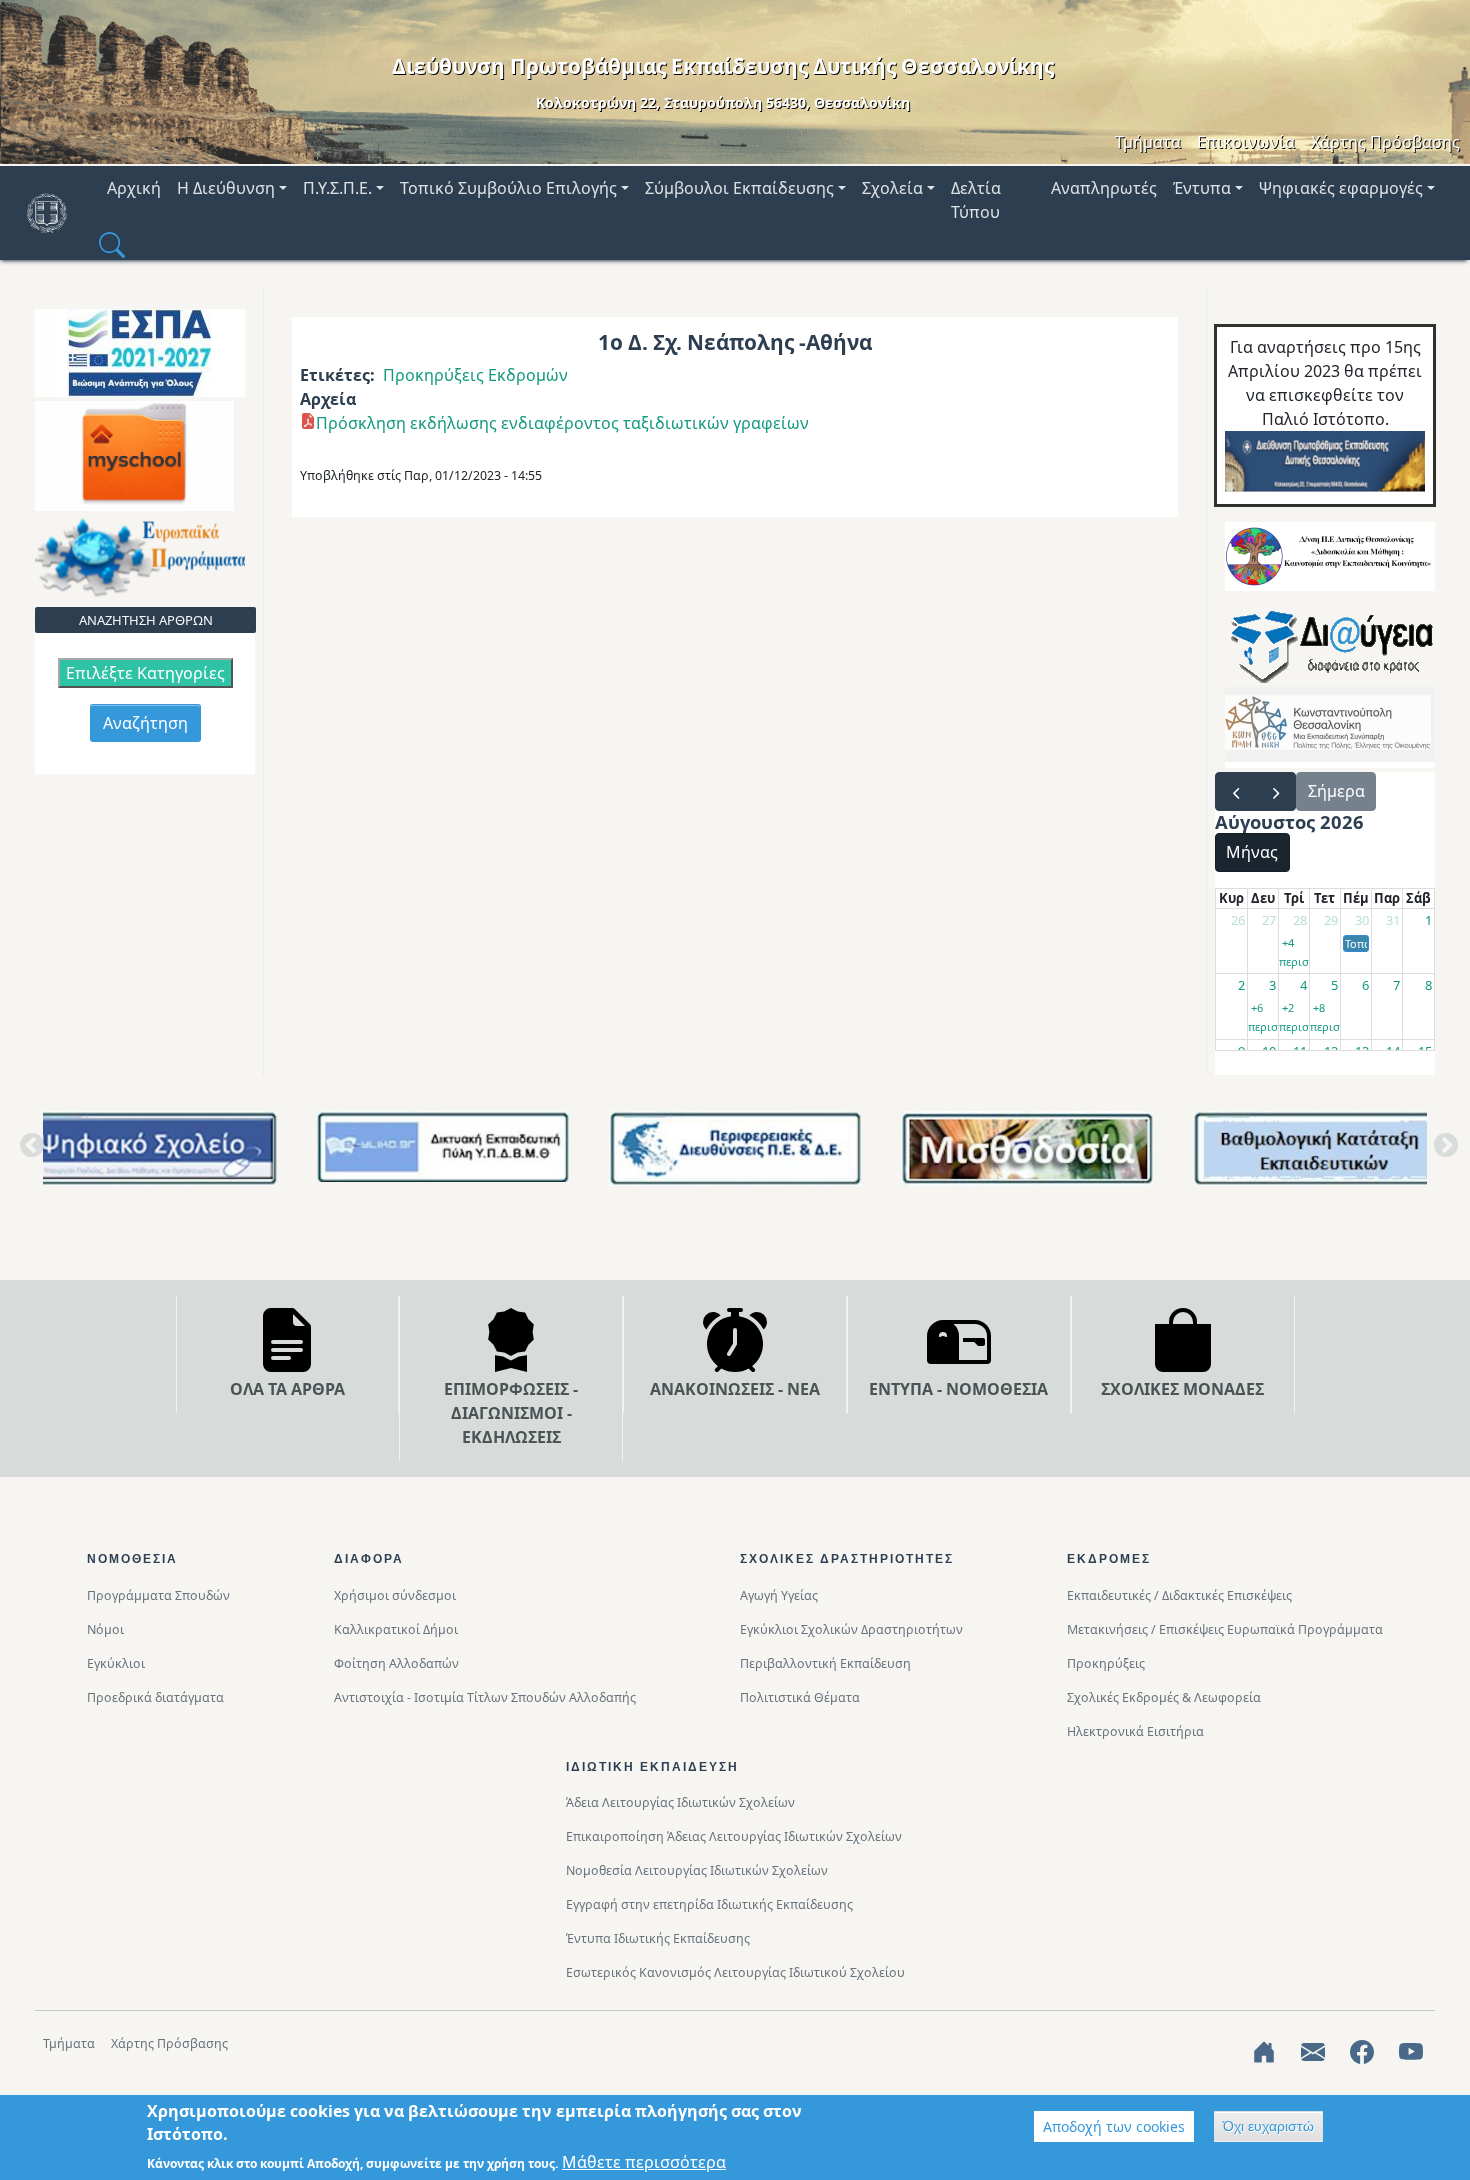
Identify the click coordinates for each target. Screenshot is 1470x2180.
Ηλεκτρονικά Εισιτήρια (1135, 1731)
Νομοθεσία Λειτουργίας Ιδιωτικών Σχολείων (697, 1870)
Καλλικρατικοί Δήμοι (396, 1629)
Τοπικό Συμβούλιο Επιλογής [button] (508, 188)
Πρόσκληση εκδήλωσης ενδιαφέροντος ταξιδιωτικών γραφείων (562, 423)
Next (1442, 1152)
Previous (28, 1152)
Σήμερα (1336, 791)
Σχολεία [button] (892, 188)
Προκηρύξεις (1106, 1663)
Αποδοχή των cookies (1114, 2126)
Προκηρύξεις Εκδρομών (475, 375)
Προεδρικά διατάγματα (155, 1697)
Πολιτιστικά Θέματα (800, 1697)
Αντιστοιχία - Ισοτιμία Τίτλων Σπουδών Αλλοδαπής (485, 1697)
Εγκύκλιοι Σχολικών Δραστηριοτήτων (851, 1629)
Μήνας (1252, 852)
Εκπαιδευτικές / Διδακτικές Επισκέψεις (1179, 1595)
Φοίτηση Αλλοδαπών (396, 1663)
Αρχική (134, 188)
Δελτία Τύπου (976, 200)
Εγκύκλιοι (116, 1663)
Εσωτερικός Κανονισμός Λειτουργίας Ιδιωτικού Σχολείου (735, 1972)
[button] (112, 244)
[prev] (1235, 791)
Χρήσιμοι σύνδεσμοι (395, 1595)
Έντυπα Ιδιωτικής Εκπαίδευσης (658, 1938)
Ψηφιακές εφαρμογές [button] (1341, 188)
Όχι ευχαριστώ (1268, 2126)
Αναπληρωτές (1104, 188)
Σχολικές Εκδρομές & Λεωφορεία (1164, 1697)
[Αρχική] (55, 213)
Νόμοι (105, 1629)
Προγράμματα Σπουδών (158, 1595)
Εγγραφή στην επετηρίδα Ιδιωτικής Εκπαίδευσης (709, 1904)
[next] (1275, 791)
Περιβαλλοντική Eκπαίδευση (825, 1663)
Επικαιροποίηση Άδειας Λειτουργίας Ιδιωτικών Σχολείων (734, 1836)
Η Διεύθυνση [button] (226, 188)
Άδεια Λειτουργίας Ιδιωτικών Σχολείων (680, 1802)
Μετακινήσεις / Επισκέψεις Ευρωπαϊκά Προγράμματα (1225, 1629)
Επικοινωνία (1246, 142)
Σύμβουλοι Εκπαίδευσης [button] (739, 188)
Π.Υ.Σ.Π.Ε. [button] (337, 188)
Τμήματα (1148, 142)
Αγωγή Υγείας (779, 1595)
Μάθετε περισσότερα (644, 2162)
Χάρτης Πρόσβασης (1385, 142)
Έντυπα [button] (1202, 188)
